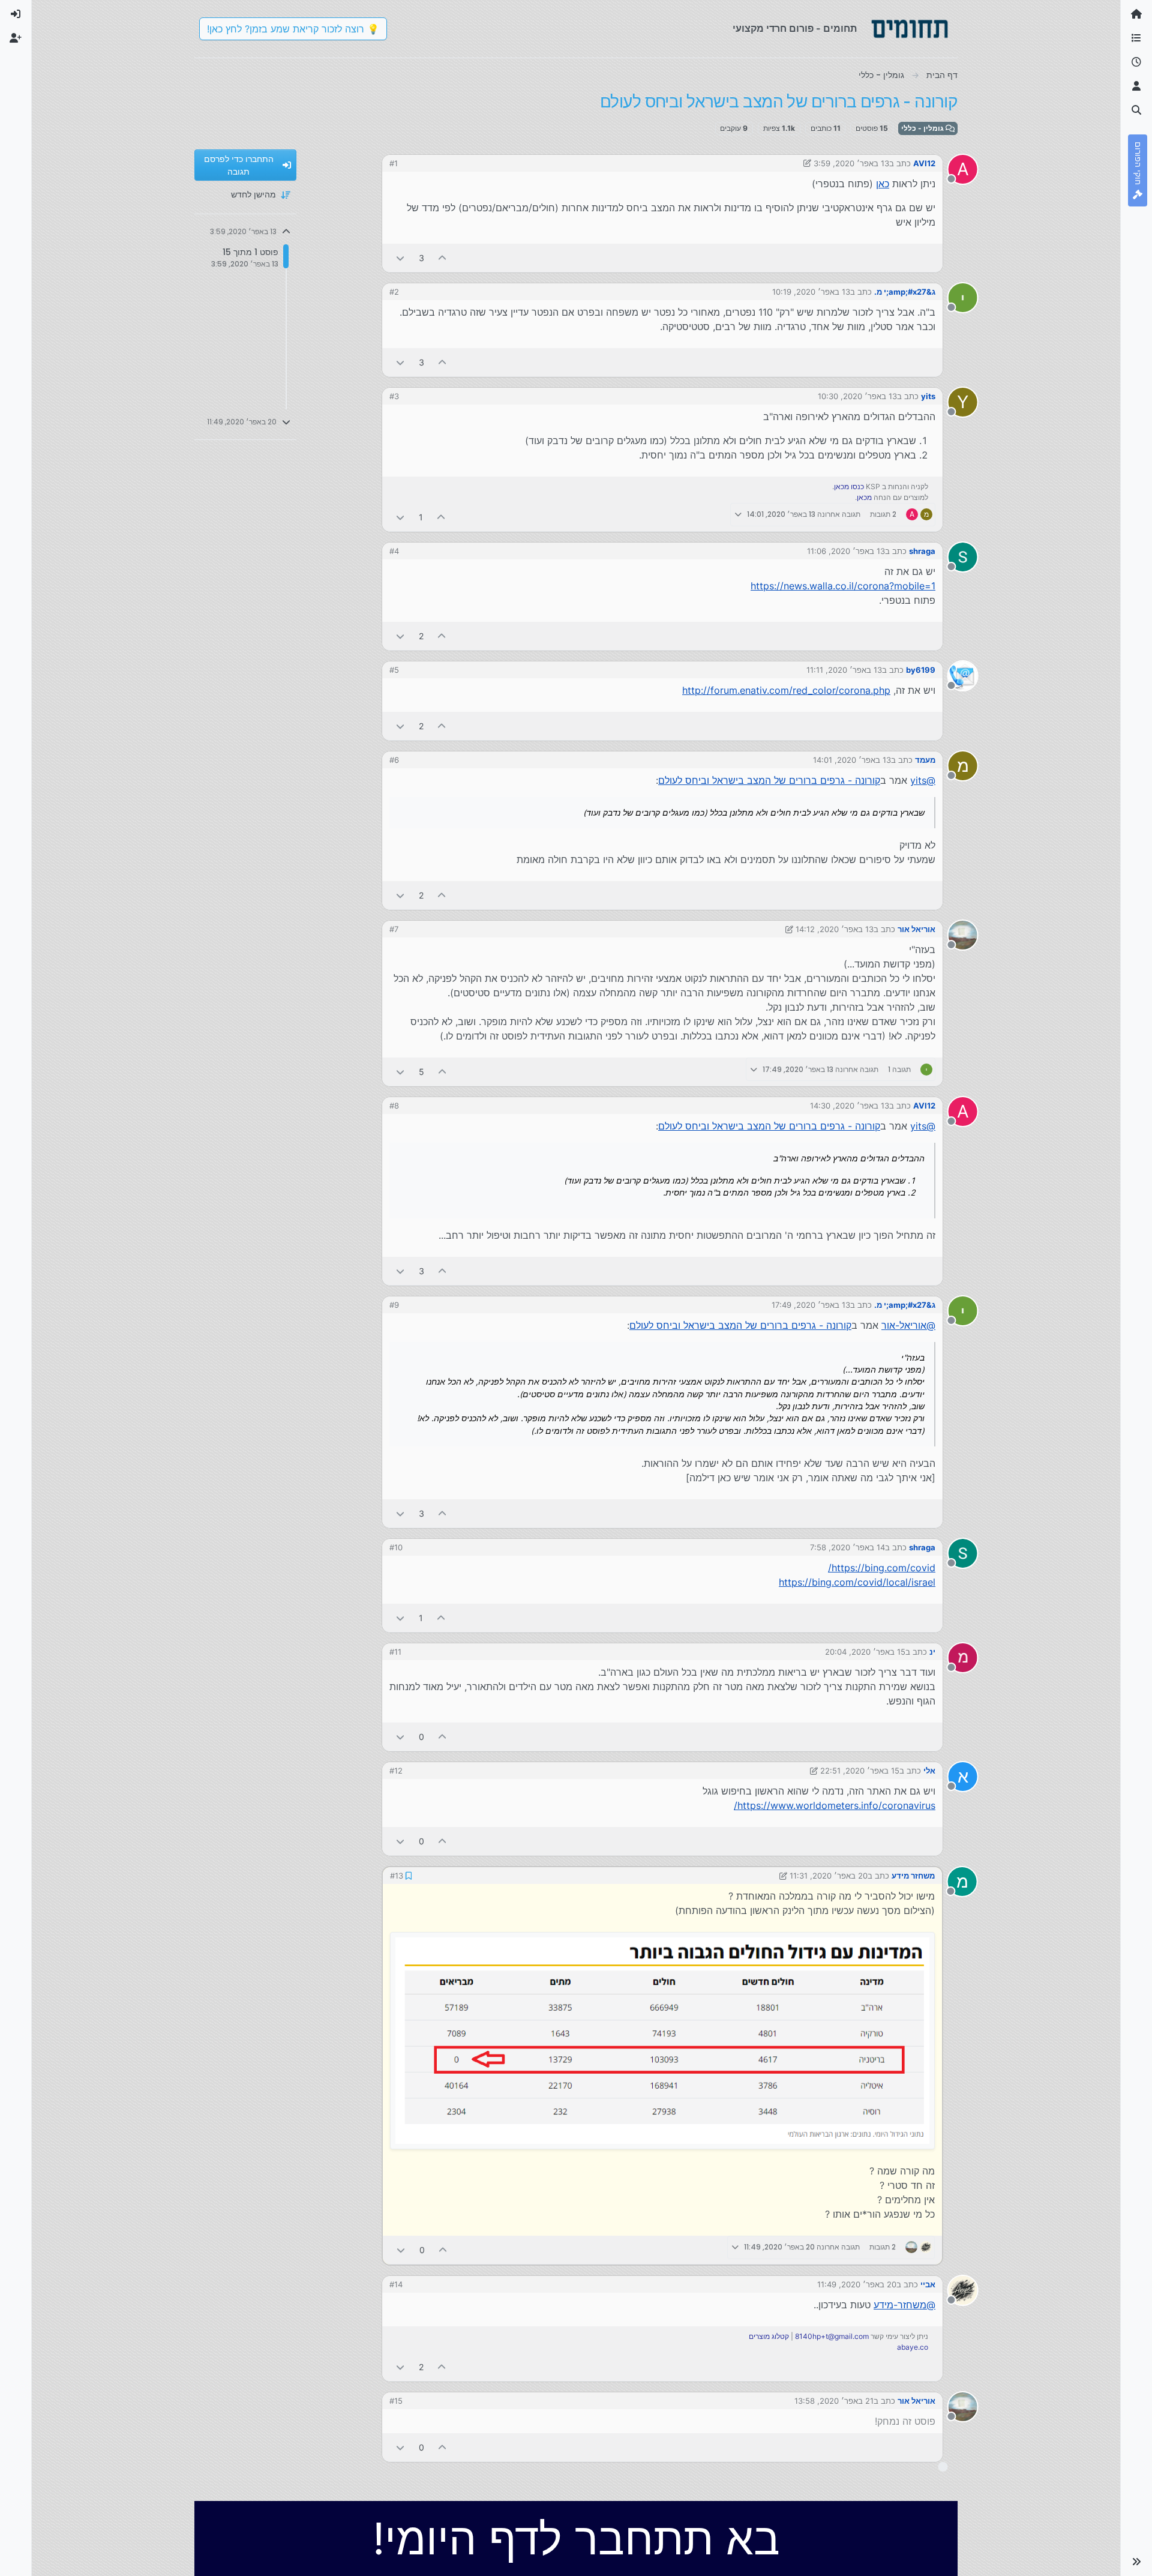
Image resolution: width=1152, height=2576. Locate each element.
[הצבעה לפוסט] (443, 258)
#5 (394, 670)
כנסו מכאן (849, 486)
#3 (394, 396)
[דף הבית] (1136, 14)
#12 (396, 1771)
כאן (883, 184)
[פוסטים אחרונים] (1136, 62)
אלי (929, 1771)
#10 (396, 1547)
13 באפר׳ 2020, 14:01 (852, 760)
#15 (396, 2401)
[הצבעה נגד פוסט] (400, 258)
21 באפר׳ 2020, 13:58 (834, 2401)
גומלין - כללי (923, 128)
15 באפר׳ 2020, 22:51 (860, 1771)
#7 (394, 929)
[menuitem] (16, 14)
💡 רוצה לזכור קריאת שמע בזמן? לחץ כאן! (293, 29)
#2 (394, 292)
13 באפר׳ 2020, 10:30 (857, 396)
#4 (394, 551)
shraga (922, 551)
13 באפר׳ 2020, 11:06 (846, 551)
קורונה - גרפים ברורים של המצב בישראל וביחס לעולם (769, 780)
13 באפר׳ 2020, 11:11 (844, 670)
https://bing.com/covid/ (882, 1568)
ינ (932, 1652)
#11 (395, 1652)
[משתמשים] (1136, 86)
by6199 (921, 670)
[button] (1136, 2562)
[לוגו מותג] (910, 29)
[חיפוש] (1136, 110)
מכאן (864, 497)
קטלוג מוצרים (769, 2336)
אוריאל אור (916, 929)
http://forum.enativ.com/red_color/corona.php (786, 690)
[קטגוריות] (1136, 38)
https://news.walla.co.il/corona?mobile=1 (843, 586)
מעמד (925, 760)
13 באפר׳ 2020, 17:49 (811, 1305)
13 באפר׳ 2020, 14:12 (835, 929)
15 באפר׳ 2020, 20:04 (865, 1652)
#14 (396, 2284)
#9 (394, 1305)
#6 (394, 760)
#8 (394, 1106)
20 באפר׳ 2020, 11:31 (829, 1876)
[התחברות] (16, 14)
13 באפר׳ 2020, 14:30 (850, 1106)
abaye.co (913, 2347)
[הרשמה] (16, 38)
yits (928, 396)
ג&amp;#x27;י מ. (905, 292)
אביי (928, 2284)
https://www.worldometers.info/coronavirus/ (835, 1805)
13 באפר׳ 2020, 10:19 (811, 292)
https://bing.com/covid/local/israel (857, 1582)
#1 (394, 163)
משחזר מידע (913, 1876)
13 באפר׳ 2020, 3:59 (851, 163)
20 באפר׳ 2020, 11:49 (857, 2284)
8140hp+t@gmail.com (832, 2336)
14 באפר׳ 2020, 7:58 (847, 1547)
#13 (397, 1876)
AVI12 (924, 163)
